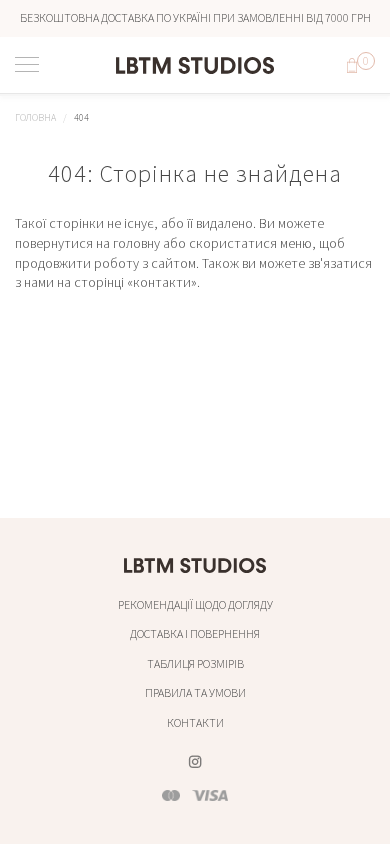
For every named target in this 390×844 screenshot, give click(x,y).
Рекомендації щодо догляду (195, 604)
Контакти (195, 722)
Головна (35, 117)
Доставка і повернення (195, 633)
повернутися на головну (87, 243)
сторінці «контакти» (135, 282)
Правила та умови (195, 692)
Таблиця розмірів (195, 663)
